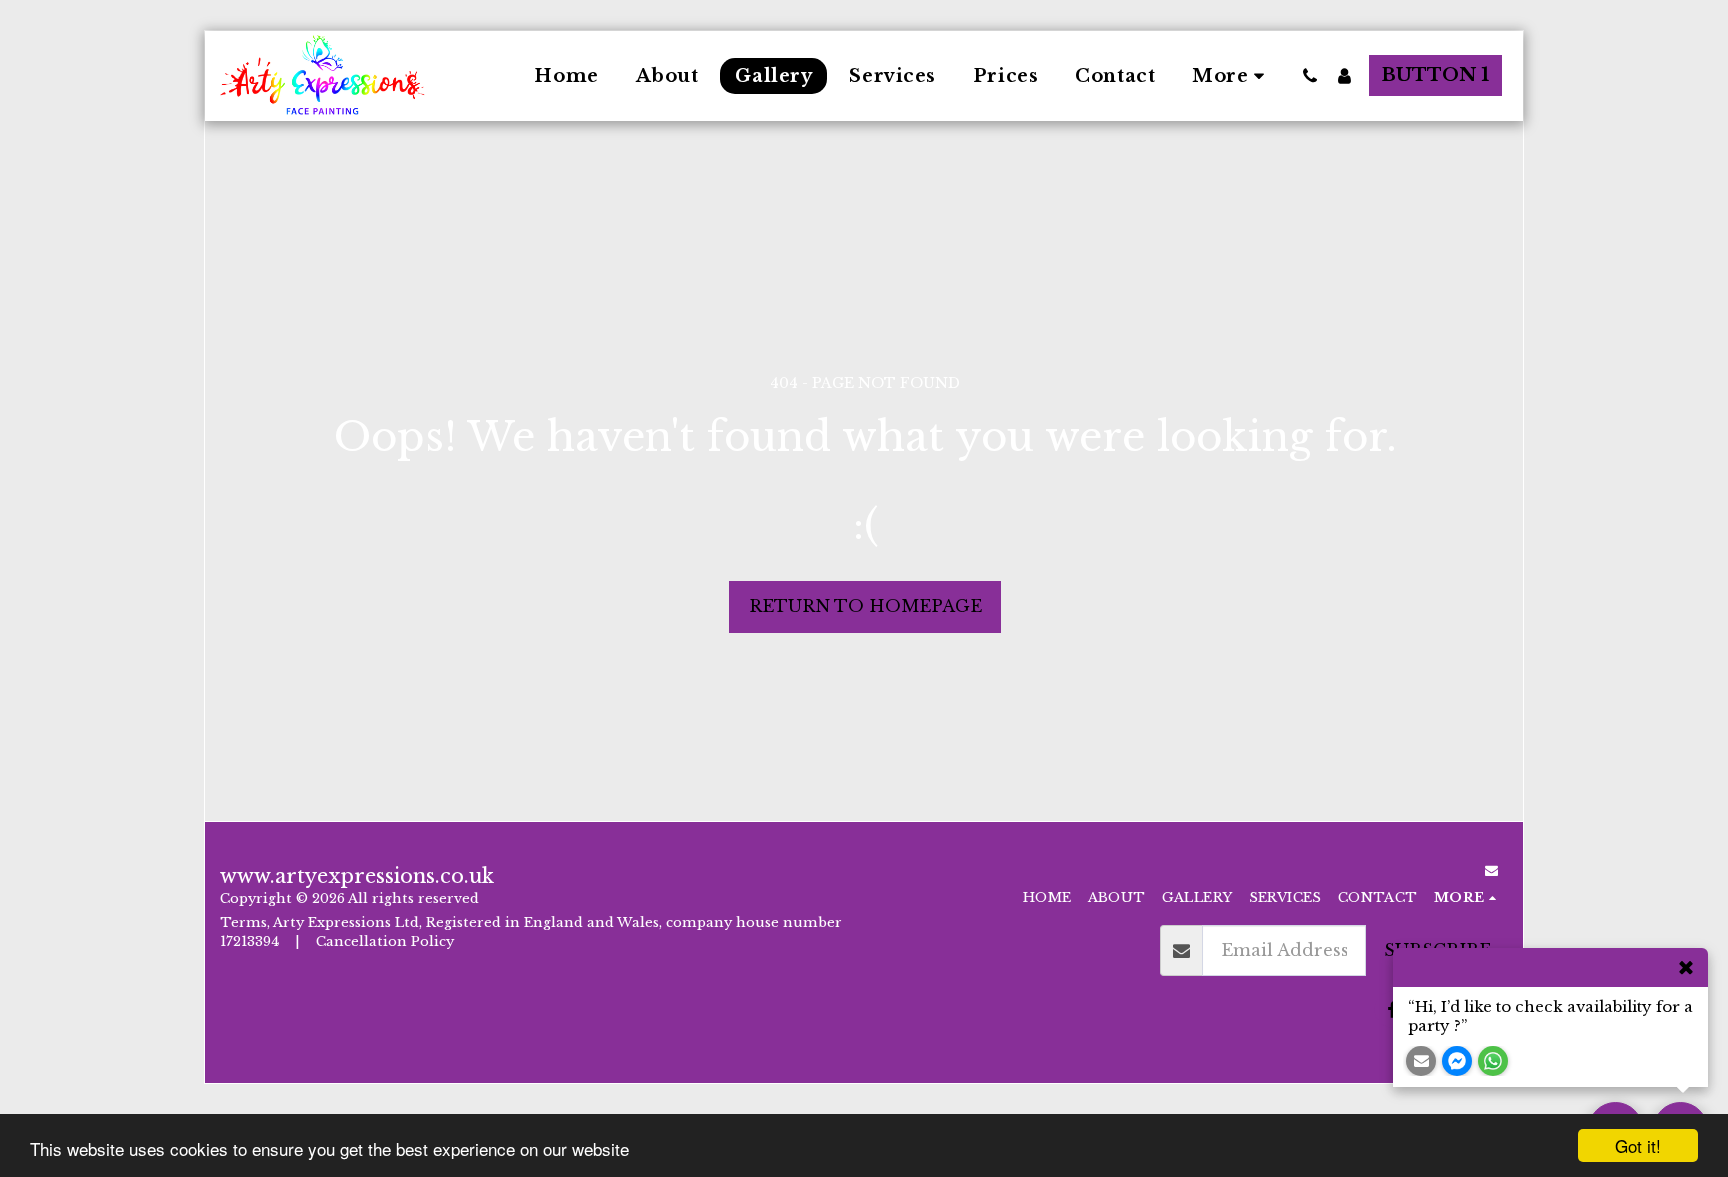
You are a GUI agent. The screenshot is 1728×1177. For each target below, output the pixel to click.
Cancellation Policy (387, 941)
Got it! (1638, 1145)
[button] (1310, 76)
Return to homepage (865, 606)
